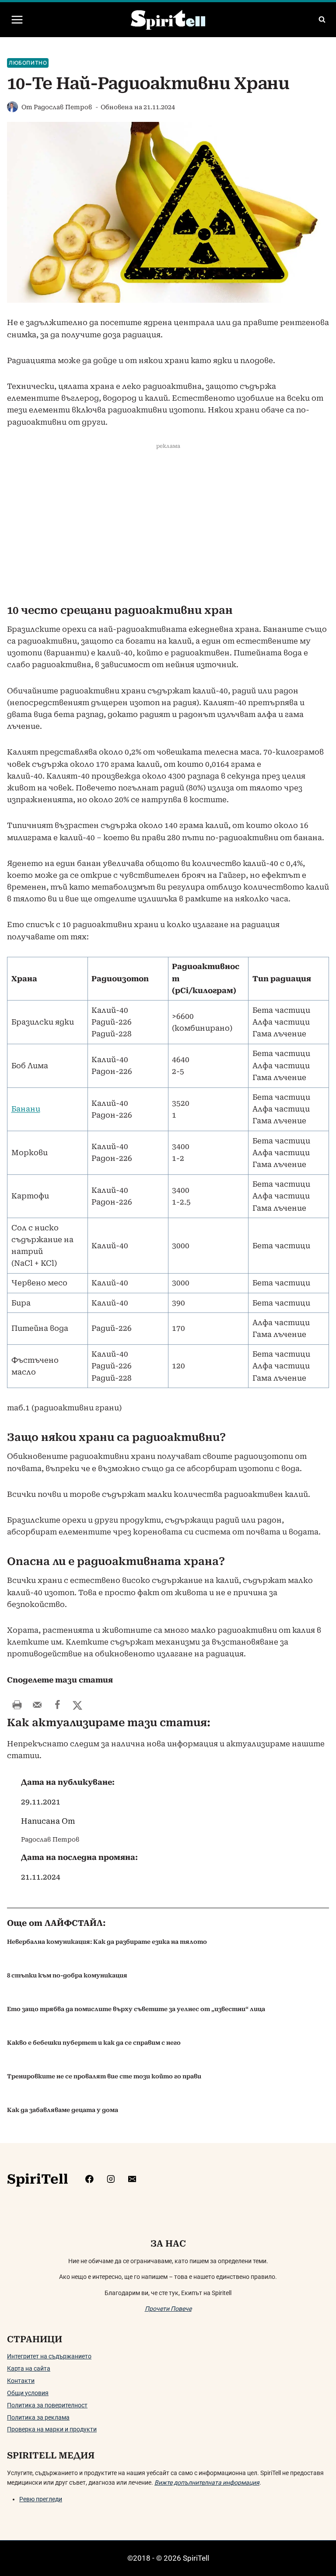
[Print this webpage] (17, 1705)
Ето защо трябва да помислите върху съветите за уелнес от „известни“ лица (136, 2009)
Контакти (21, 2381)
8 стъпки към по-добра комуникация (67, 1975)
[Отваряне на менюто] (17, 19)
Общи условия (28, 2393)
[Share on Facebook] (57, 1705)
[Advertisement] (168, 526)
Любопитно (28, 63)
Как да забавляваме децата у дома (63, 2110)
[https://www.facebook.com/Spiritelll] (89, 2179)
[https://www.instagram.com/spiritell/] (111, 2179)
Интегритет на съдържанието (49, 2356)
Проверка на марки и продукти (52, 2429)
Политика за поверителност (47, 2405)
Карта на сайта (29, 2368)
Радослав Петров (63, 107)
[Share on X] (77, 1705)
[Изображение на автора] (12, 107)
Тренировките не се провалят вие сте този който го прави (104, 2076)
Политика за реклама (38, 2417)
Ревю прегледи (41, 2499)
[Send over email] (37, 1705)
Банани (26, 1109)
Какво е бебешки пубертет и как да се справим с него (94, 2043)
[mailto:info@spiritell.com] (132, 2179)
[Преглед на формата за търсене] (322, 20)
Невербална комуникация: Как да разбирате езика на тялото (107, 1942)
